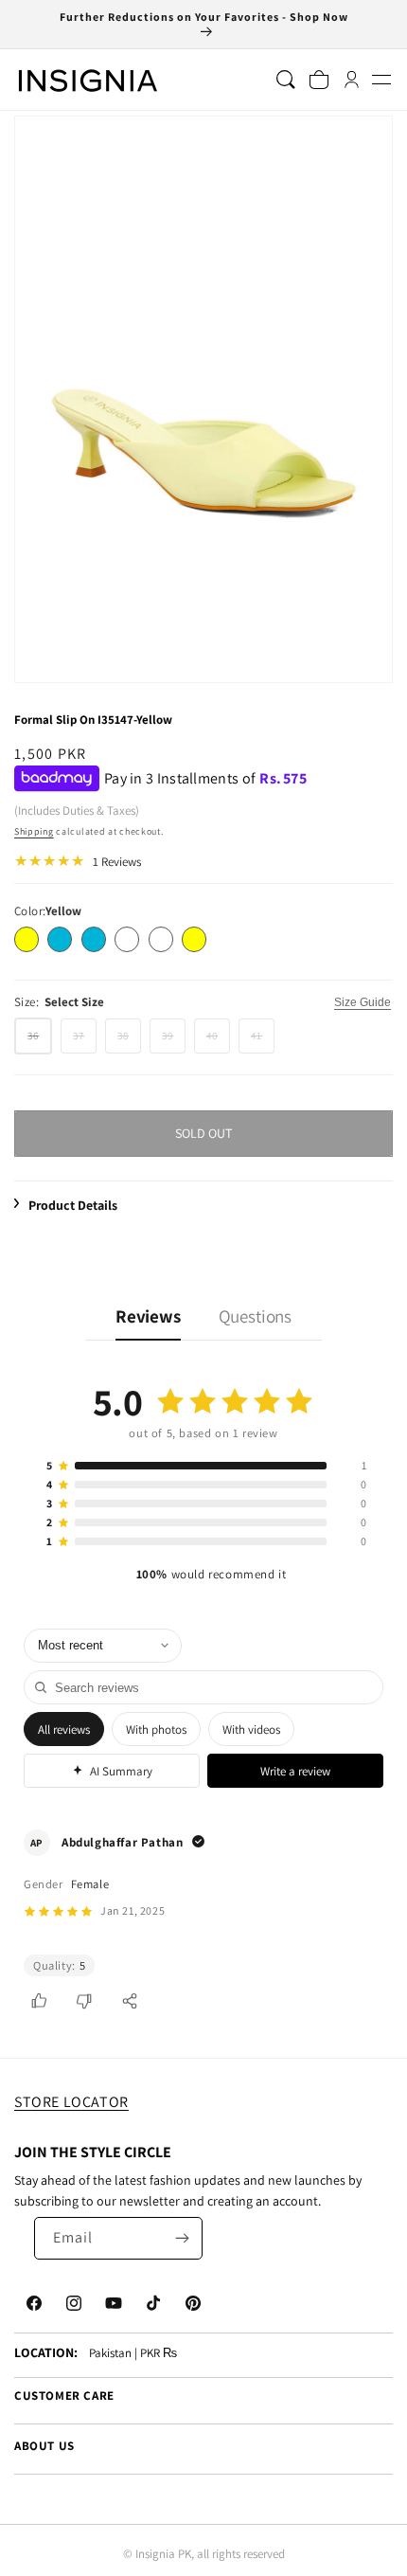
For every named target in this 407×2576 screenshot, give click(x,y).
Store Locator (71, 2102)
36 (40, 1041)
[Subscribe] (182, 2238)
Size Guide (363, 1002)
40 (218, 1041)
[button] (381, 80)
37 (85, 1041)
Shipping (34, 831)
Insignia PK (163, 2554)
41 (263, 1041)
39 (174, 1041)
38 (129, 1041)
